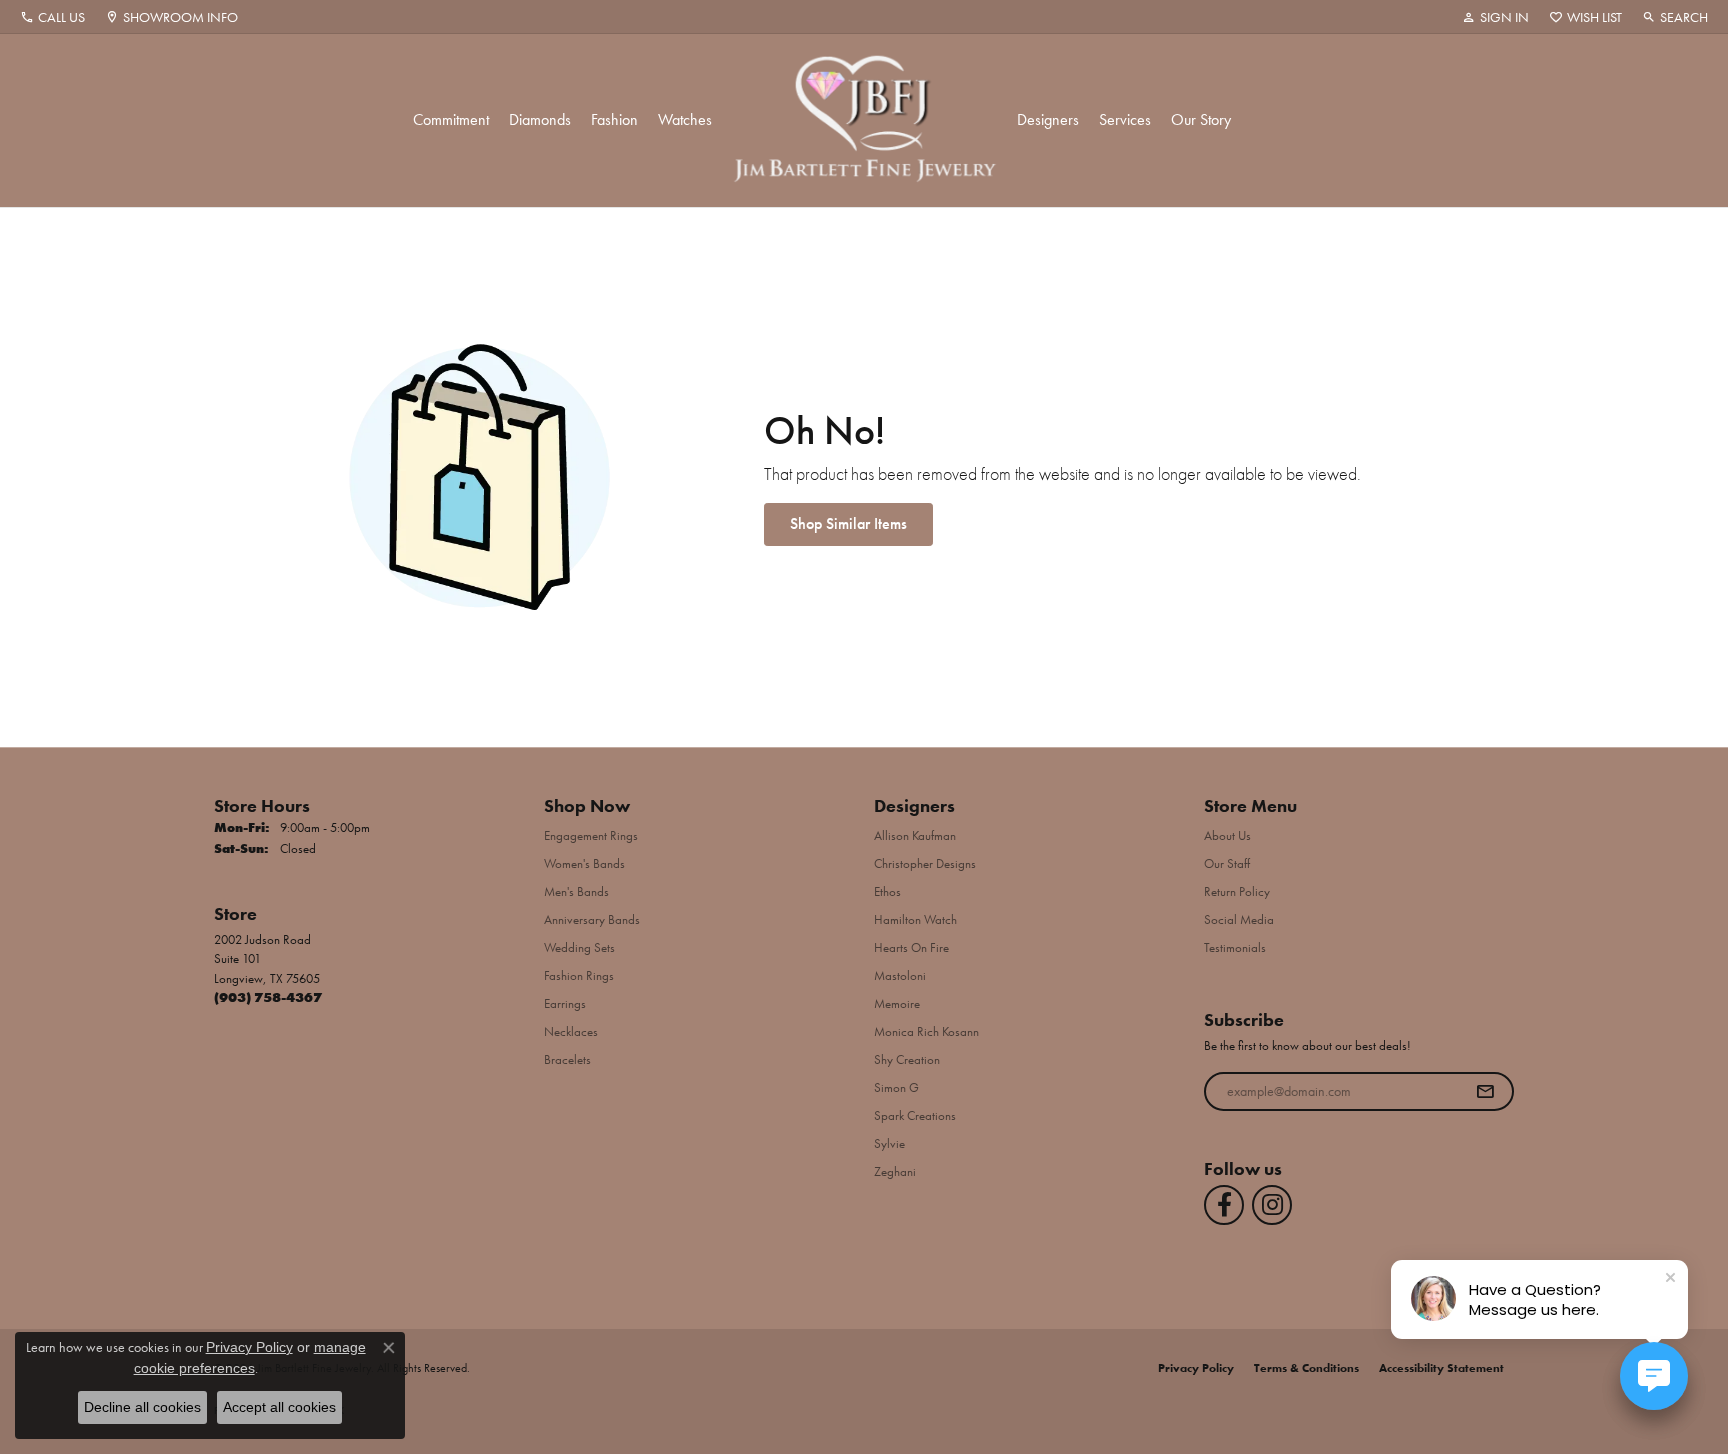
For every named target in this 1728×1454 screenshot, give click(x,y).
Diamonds (540, 119)
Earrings (565, 1003)
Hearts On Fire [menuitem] (911, 947)
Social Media (1239, 919)
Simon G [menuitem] (896, 1087)
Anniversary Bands (592, 919)
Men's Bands (576, 891)
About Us (1227, 835)
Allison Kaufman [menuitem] (915, 835)
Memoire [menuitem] (897, 1003)
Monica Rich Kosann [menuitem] (926, 1031)
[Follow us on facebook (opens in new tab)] (1224, 1205)
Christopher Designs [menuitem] (925, 863)
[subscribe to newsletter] (1485, 1092)
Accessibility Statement (1441, 1368)
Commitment (451, 119)
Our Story (1201, 119)
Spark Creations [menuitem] (915, 1115)
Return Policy (1237, 891)
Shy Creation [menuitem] (907, 1059)
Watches (685, 119)
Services (1125, 119)
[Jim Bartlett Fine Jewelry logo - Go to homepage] (864, 120)
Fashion (614, 119)
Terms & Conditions (1306, 1368)
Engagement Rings (591, 835)
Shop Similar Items (848, 523)
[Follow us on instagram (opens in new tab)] (1272, 1205)
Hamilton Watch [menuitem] (915, 919)
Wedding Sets (579, 947)
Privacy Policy (1196, 1368)
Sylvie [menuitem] (889, 1143)
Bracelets (567, 1059)
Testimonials (1235, 947)
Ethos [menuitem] (887, 891)
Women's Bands (584, 863)
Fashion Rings (579, 975)
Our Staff (1227, 863)
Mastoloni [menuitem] (900, 975)
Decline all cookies (142, 1407)
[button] (1495, 17)
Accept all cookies (279, 1407)
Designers (1048, 119)
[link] (52, 17)
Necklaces (571, 1031)
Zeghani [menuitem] (895, 1171)
